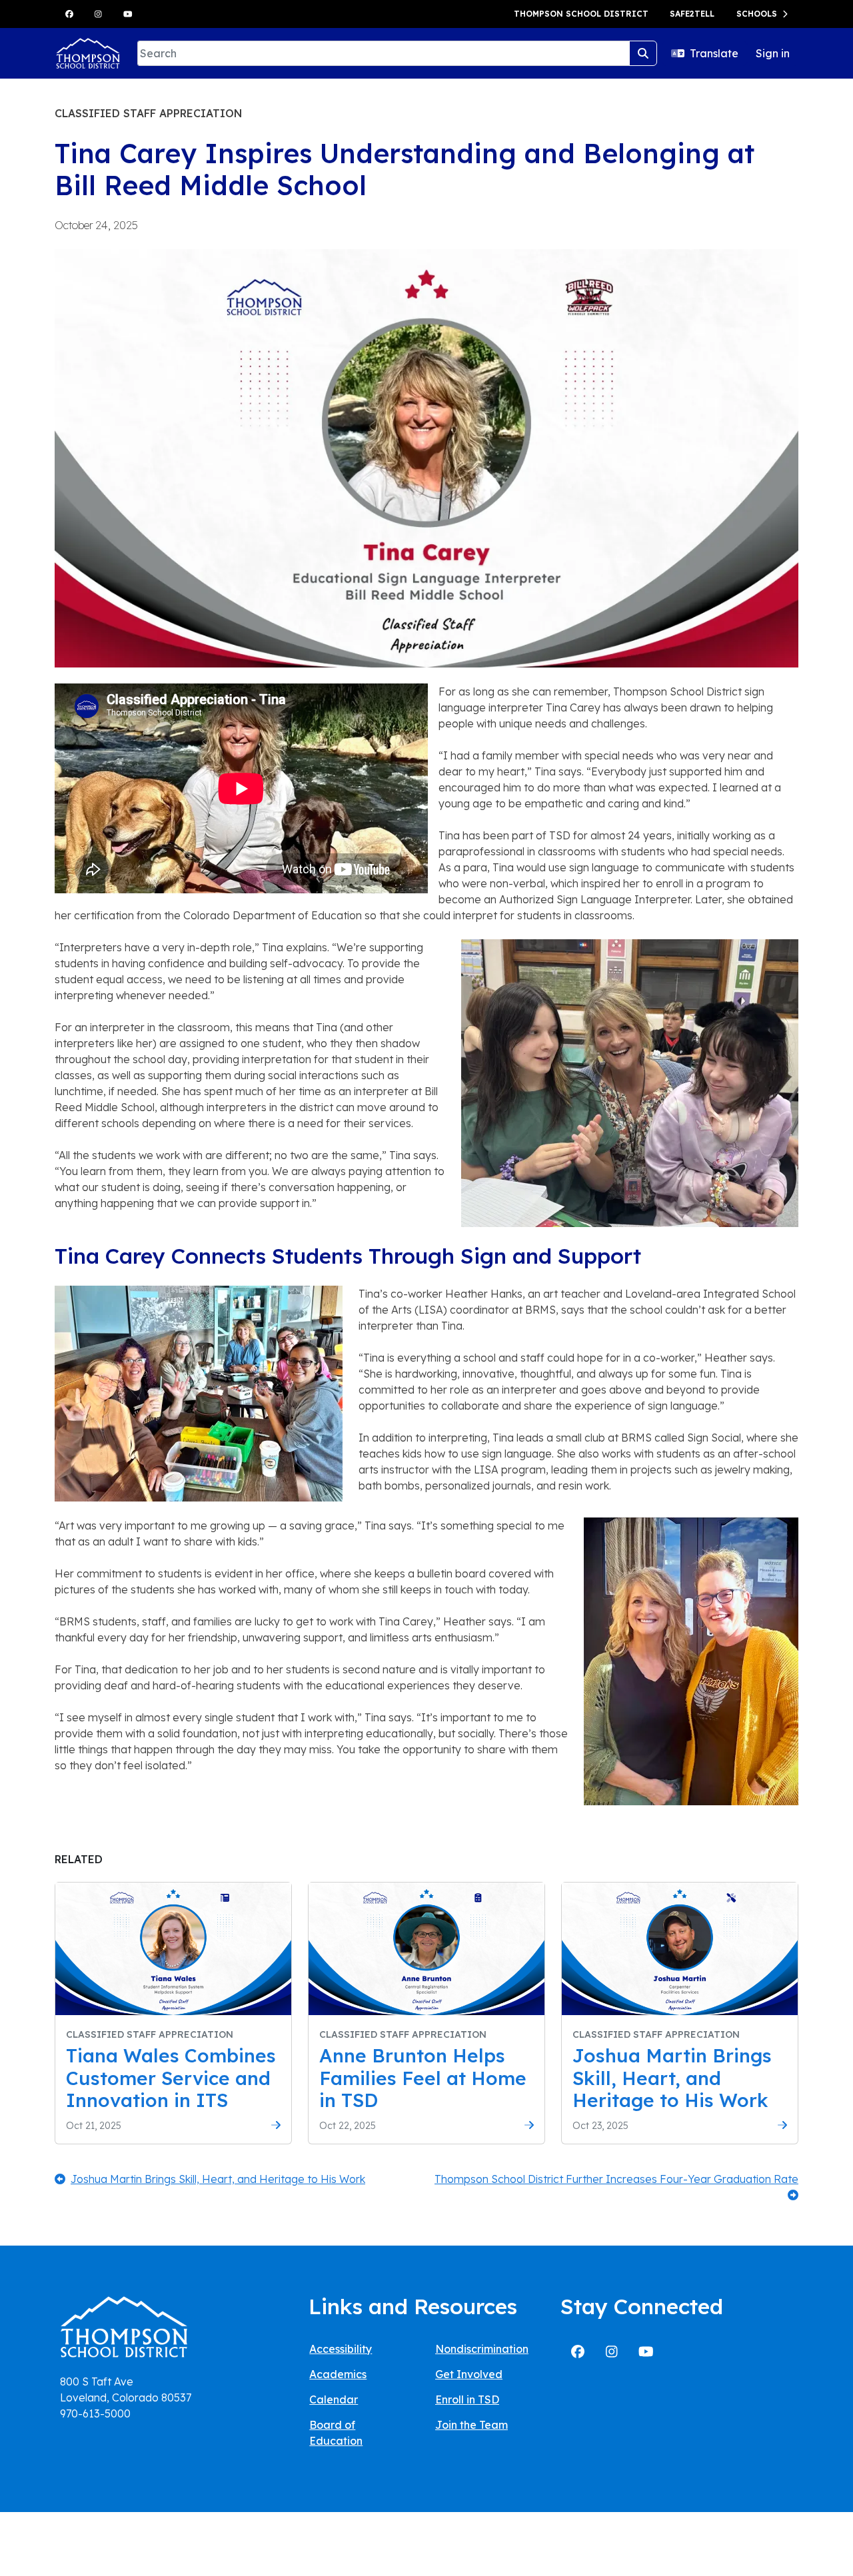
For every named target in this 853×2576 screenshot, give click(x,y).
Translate (714, 53)
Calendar (334, 2399)
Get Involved (469, 2374)
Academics (338, 2374)
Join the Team (471, 2425)
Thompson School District (581, 14)
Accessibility (341, 2349)
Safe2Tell (692, 14)
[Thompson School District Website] (124, 2331)
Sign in (773, 53)
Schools (757, 14)
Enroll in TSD (467, 2399)
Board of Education (336, 2433)
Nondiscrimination (482, 2349)
